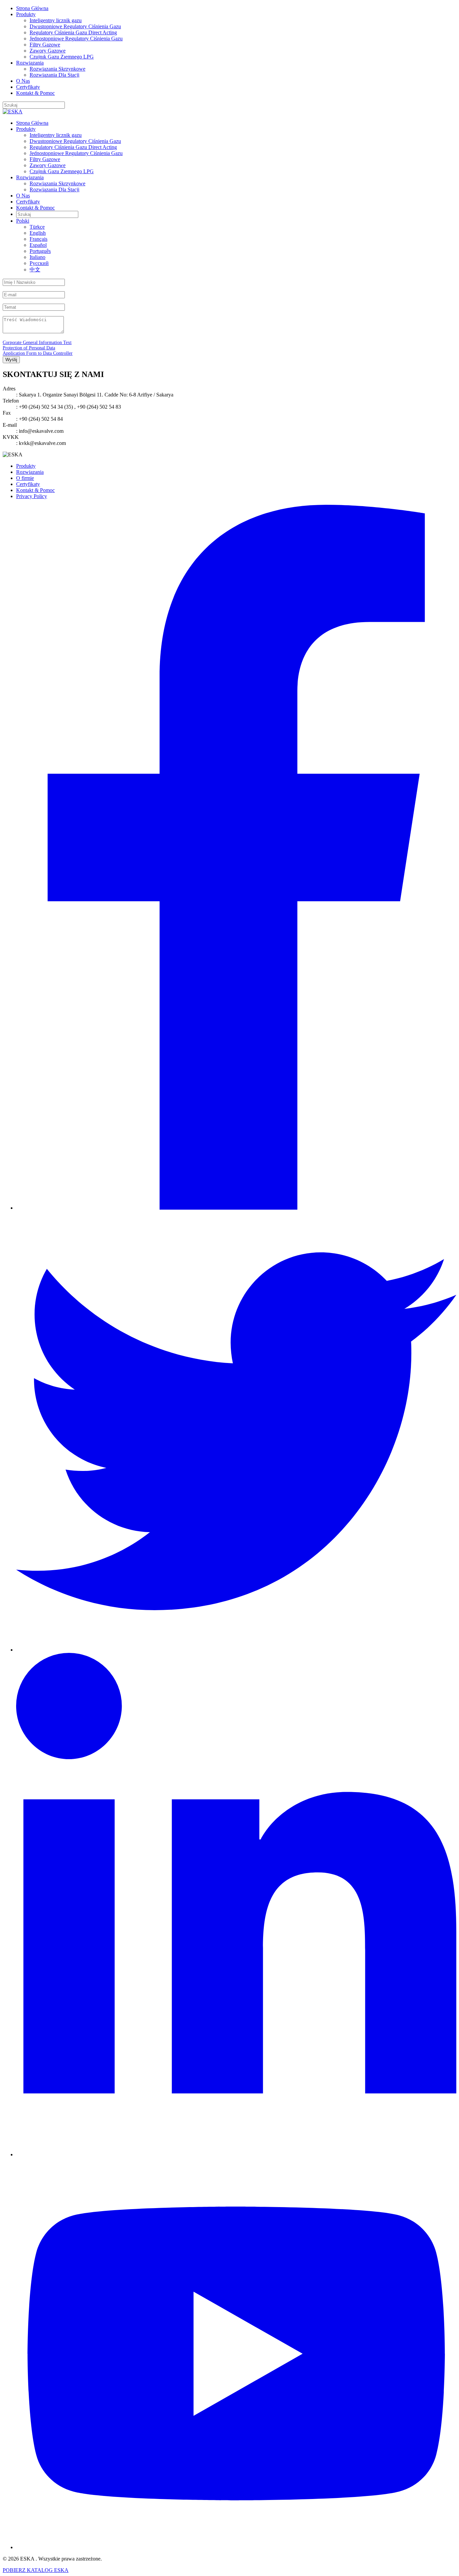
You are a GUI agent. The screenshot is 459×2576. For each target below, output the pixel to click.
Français (38, 239)
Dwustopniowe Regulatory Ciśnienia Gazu (75, 26)
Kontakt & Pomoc (35, 93)
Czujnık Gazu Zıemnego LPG (62, 57)
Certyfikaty (28, 87)
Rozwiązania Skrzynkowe (57, 69)
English (38, 233)
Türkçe (37, 227)
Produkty (26, 14)
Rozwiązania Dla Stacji (54, 75)
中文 (35, 270)
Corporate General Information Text (37, 343)
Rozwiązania (30, 63)
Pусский (39, 263)
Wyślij (11, 360)
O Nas (23, 81)
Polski (23, 221)
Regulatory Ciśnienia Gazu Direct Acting (73, 32)
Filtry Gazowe (45, 45)
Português (40, 251)
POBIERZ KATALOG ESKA (36, 2570)
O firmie (25, 478)
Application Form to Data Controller (38, 353)
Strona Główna (32, 8)
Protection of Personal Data (29, 348)
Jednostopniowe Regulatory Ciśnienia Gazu (76, 39)
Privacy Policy (32, 496)
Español (38, 245)
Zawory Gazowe (48, 51)
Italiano (37, 257)
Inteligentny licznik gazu (56, 20)
